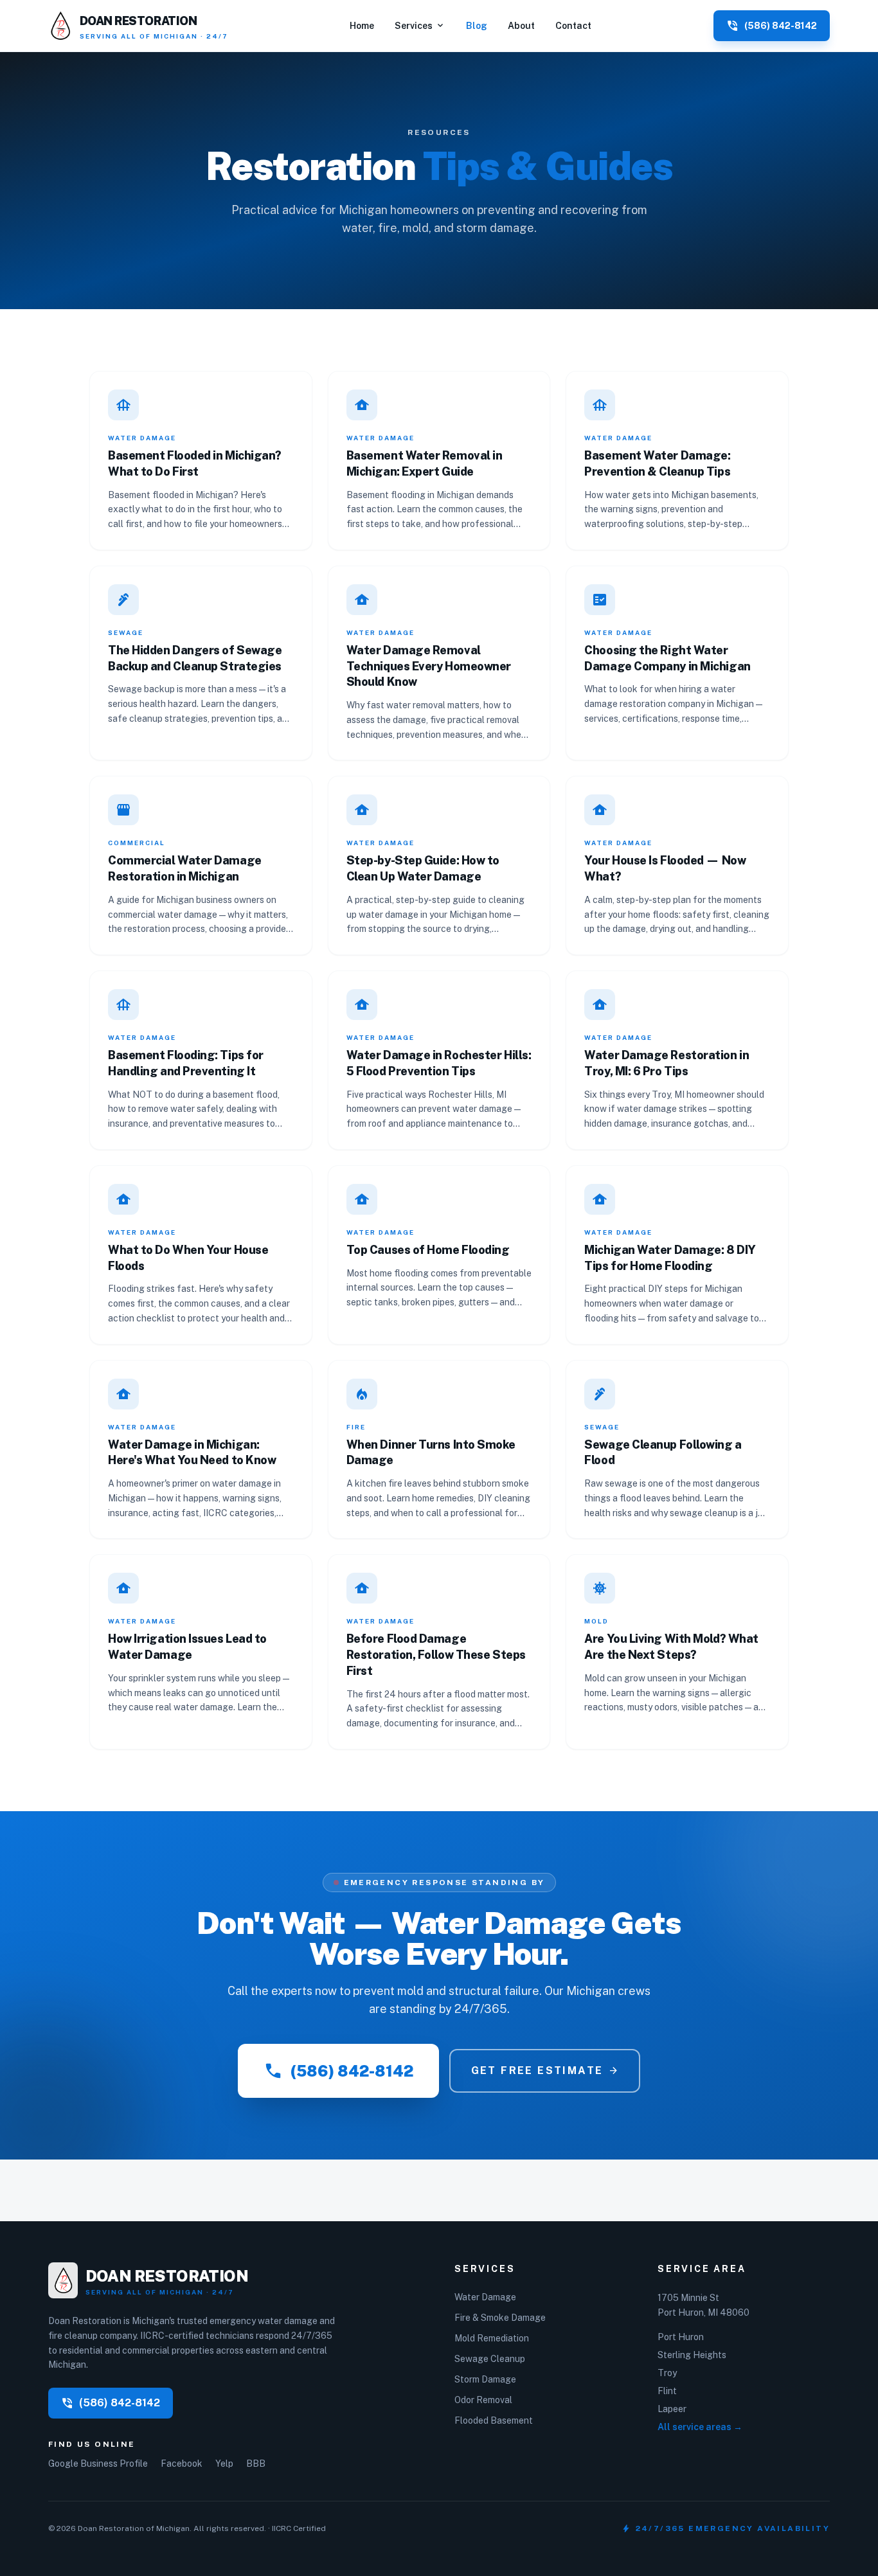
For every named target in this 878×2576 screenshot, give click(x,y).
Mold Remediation (492, 2338)
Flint (667, 2391)
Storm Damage (485, 2379)
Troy (667, 2373)
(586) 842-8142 (338, 2071)
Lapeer (672, 2409)
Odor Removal (483, 2400)
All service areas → (700, 2427)
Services (420, 26)
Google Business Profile (98, 2464)
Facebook (182, 2464)
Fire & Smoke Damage (500, 2318)
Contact (573, 26)
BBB (256, 2464)
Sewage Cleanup (490, 2359)
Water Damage (485, 2297)
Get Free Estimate (545, 2071)
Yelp (224, 2464)
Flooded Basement (494, 2420)
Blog (477, 26)
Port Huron (681, 2337)
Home (362, 26)
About (521, 26)
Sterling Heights (692, 2355)
